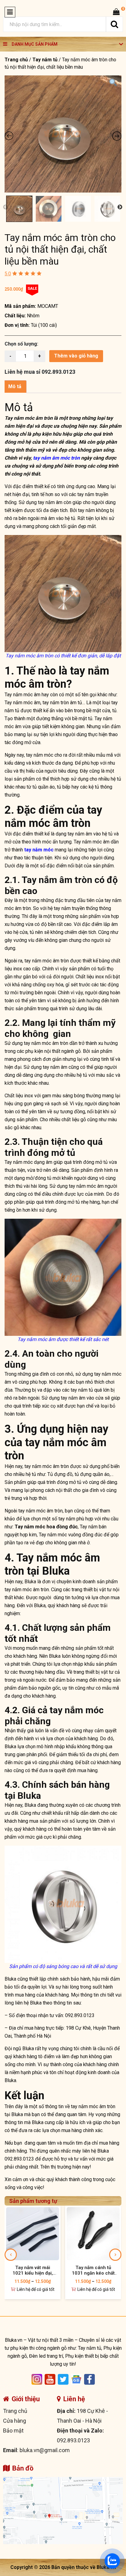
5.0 (8, 274)
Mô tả (15, 386)
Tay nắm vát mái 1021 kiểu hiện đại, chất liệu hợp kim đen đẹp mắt (33, 2270)
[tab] (15, 387)
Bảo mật (13, 2431)
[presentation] (11, 2255)
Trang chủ (16, 60)
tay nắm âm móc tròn (56, 458)
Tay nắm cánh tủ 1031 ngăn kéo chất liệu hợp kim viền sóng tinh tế (93, 2270)
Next (120, 207)
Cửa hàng (15, 2421)
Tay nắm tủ (45, 60)
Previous (6, 207)
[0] (116, 12)
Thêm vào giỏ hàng (76, 356)
